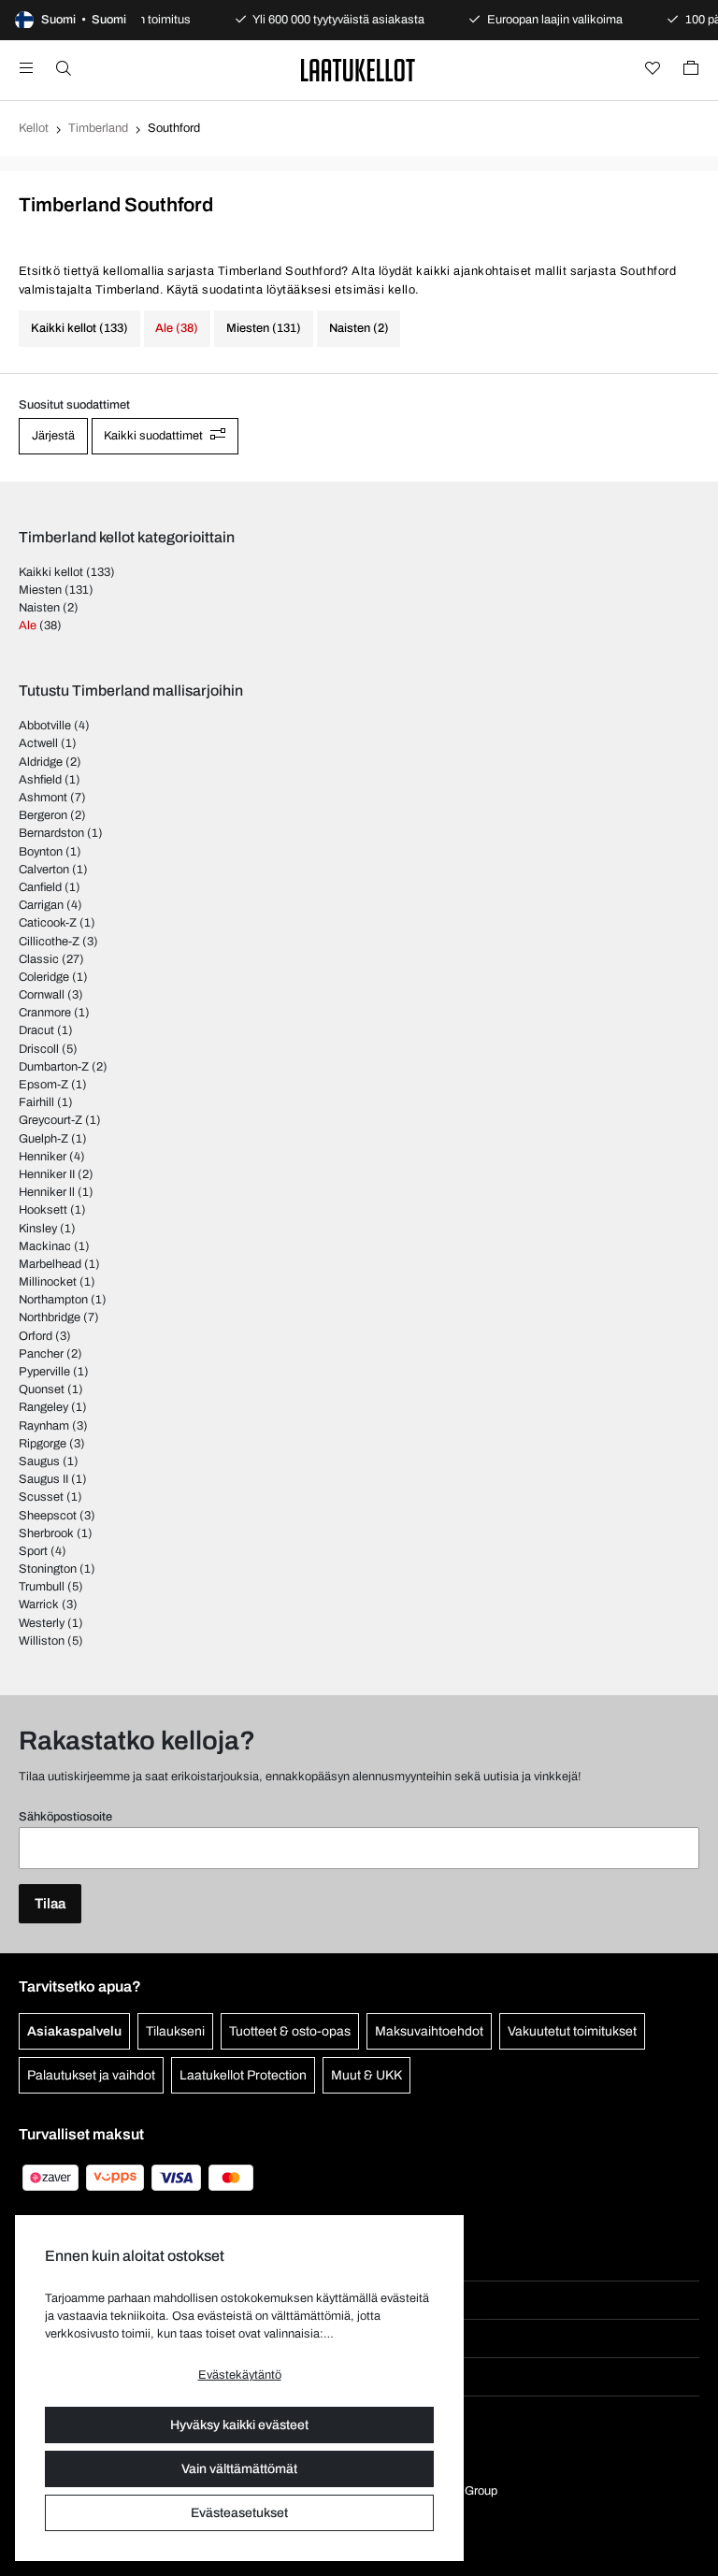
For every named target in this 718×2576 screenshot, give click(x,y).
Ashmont (43, 798)
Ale (28, 626)
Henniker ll (47, 1192)
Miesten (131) (264, 328)
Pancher (41, 1354)
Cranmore (45, 1013)
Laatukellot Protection (243, 2075)
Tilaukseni (175, 2031)
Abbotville (45, 726)
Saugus (39, 1461)
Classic (39, 959)
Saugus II (43, 1479)
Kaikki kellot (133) (79, 328)
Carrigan (41, 905)
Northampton (53, 1300)
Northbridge (50, 1317)
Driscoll (39, 1049)
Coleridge (44, 977)
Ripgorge (43, 1444)
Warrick (39, 1605)
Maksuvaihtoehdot (429, 2031)
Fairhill (36, 1102)
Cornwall (42, 995)
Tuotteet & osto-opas (290, 2031)
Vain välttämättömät (239, 2469)
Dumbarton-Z (54, 1067)
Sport (33, 1551)
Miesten (40, 590)
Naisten (39, 608)
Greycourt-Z (50, 1120)
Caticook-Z (48, 923)
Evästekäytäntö (240, 2375)
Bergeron (43, 815)
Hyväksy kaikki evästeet (239, 2425)
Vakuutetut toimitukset (572, 2031)
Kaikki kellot (51, 572)
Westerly (42, 1623)
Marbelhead (50, 1264)
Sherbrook (46, 1533)
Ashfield (40, 780)
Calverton (44, 870)
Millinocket (48, 1282)
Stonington (48, 1569)
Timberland (98, 128)
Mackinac (45, 1246)
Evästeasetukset (239, 2513)
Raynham (44, 1426)
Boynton (41, 852)
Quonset (42, 1389)
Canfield (40, 887)
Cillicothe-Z (49, 942)
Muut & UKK (366, 2075)
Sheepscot (48, 1516)
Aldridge (41, 762)
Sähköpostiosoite (65, 1817)
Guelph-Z (43, 1139)
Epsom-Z (43, 1085)
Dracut (36, 1030)
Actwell (38, 743)
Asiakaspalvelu (74, 2031)
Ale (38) (177, 328)
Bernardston (51, 833)
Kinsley (38, 1229)
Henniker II (47, 1174)
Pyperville (44, 1372)
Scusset (41, 1497)
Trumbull (42, 1587)
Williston (42, 1641)
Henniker (43, 1157)
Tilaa (50, 1904)
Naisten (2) (359, 328)
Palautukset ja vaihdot (91, 2075)
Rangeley (43, 1407)
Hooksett (43, 1210)
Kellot (34, 128)
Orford (36, 1336)
